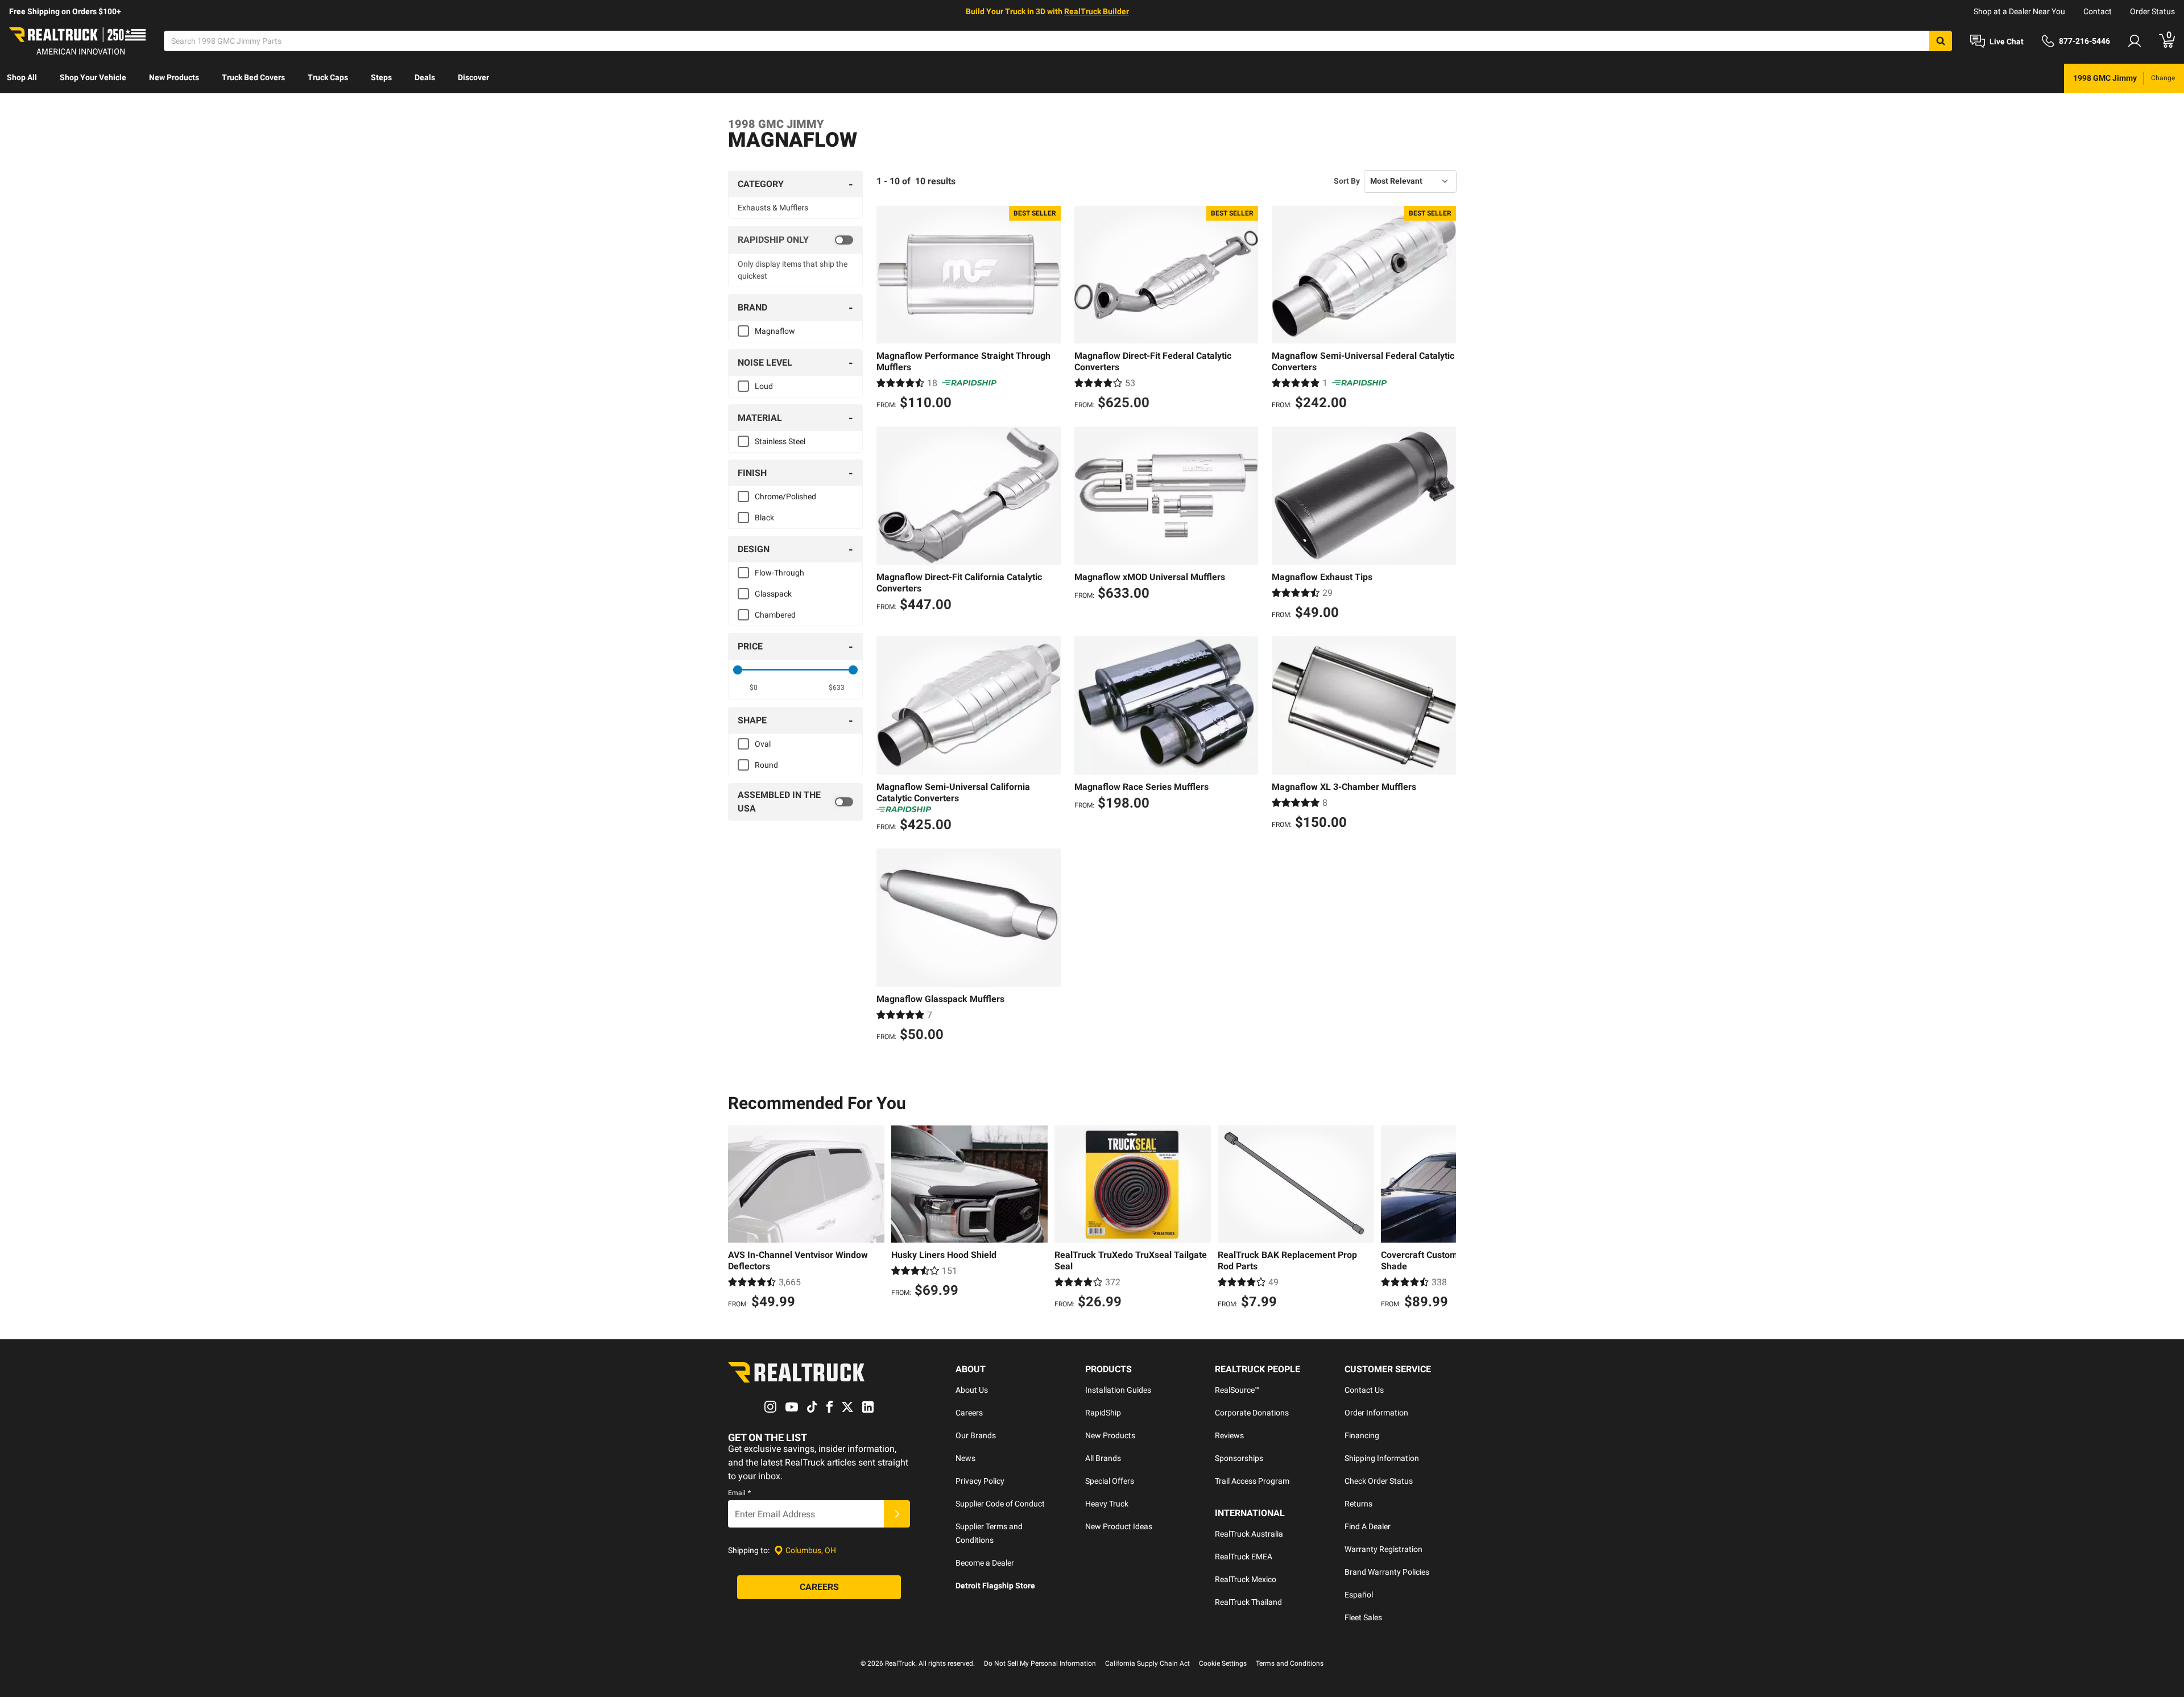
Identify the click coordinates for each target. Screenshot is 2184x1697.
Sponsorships (1239, 1458)
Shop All (22, 77)
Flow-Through (779, 573)
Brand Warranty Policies (1387, 1572)
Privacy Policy (980, 1481)
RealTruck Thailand (1248, 1602)
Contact (2098, 11)
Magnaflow (775, 331)
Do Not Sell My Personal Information (1040, 1663)
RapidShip (1103, 1413)
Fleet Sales (1363, 1617)
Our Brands (976, 1435)
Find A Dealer (1368, 1526)
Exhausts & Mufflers (773, 208)
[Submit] (897, 1514)
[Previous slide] (739, 1219)
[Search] (1941, 41)
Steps (381, 77)
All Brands (1103, 1458)
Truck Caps (328, 77)
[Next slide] (1445, 1219)
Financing (1362, 1435)
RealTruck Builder (1097, 11)
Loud (764, 386)
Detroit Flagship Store (995, 1586)
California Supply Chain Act (1147, 1663)
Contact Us (1364, 1390)
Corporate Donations (1252, 1413)
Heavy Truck (1107, 1504)
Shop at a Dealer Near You (2019, 11)
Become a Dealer (985, 1563)
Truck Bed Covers (253, 77)
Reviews (1229, 1435)
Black (764, 518)
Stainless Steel (780, 441)
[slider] (738, 670)
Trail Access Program (1252, 1481)
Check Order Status (1379, 1481)
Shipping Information (1382, 1458)
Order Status (2152, 11)
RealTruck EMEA (1244, 1557)
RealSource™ (1237, 1390)
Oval (763, 744)
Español (1359, 1595)
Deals (425, 77)
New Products (174, 77)
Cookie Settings (1223, 1663)
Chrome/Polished (785, 496)
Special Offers (1110, 1481)
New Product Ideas (1119, 1526)
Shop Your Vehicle (93, 77)
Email (739, 1493)
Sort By (1347, 181)
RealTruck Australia (1249, 1534)
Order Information (1376, 1413)
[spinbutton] (754, 688)
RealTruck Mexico (1246, 1579)
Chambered (775, 615)
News (965, 1458)
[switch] (795, 240)
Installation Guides (1118, 1390)
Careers (969, 1413)
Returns (1358, 1504)
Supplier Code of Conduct (1000, 1504)
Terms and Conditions (1290, 1663)
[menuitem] (22, 78)
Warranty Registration (1383, 1549)
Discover (473, 77)
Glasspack (773, 594)
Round (766, 765)
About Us (972, 1390)
